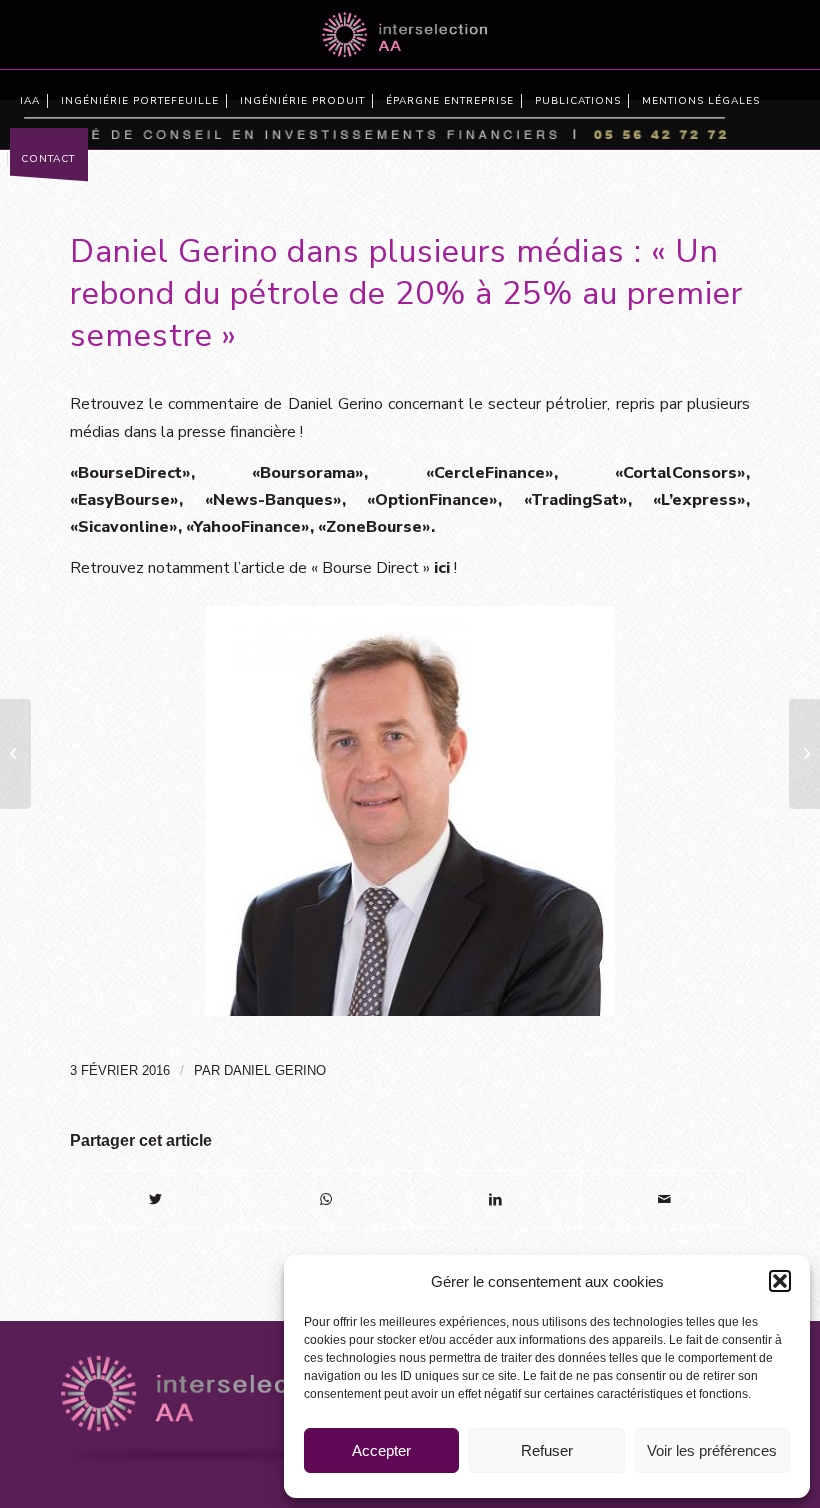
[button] (780, 1281)
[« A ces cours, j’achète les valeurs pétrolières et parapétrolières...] (15, 754)
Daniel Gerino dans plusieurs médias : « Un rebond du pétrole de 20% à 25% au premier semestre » (406, 293)
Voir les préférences (712, 1450)
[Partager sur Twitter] (156, 1199)
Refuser (547, 1450)
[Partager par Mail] (665, 1199)
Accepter (381, 1450)
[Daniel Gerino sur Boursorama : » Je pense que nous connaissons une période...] (804, 754)
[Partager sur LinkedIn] (495, 1199)
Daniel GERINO (275, 1070)
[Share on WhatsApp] (326, 1199)
